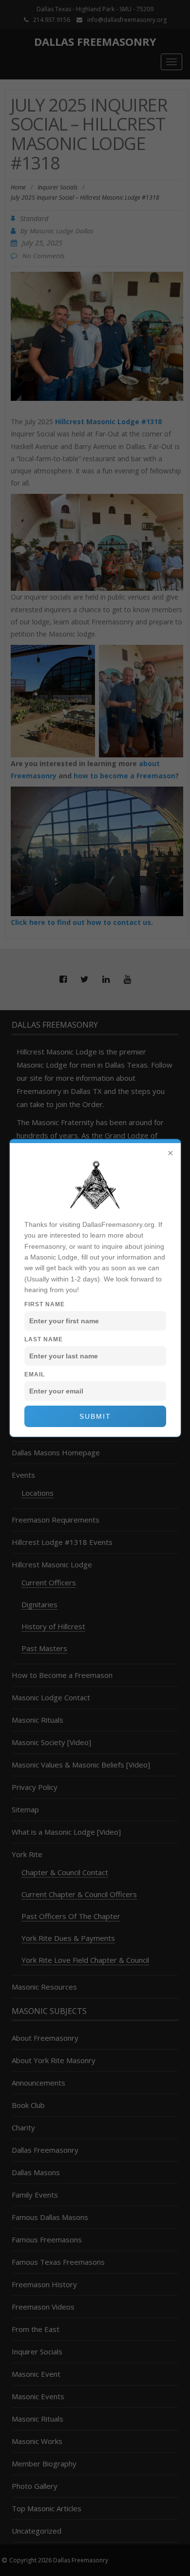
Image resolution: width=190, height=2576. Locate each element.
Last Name (44, 1339)
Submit (95, 1416)
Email (35, 1374)
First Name (45, 1304)
